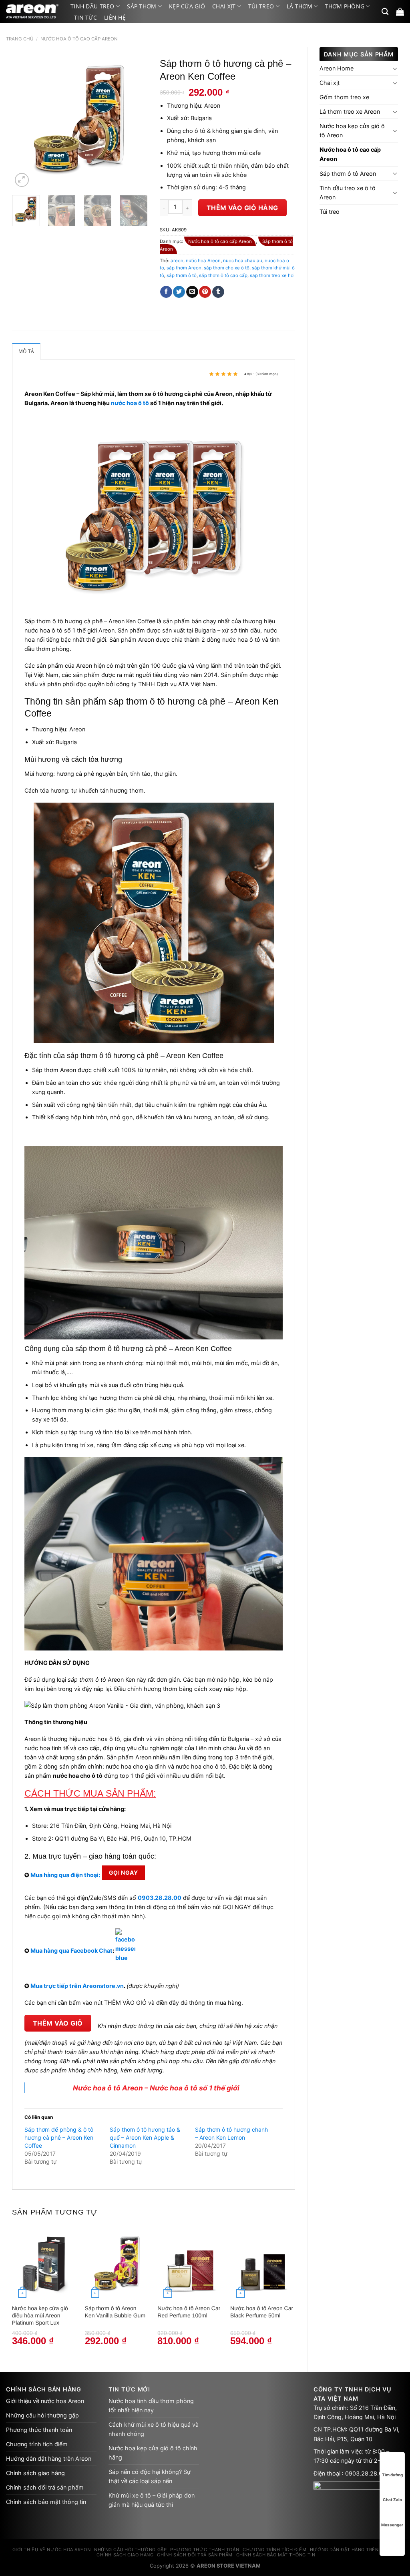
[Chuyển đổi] (395, 68)
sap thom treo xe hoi (272, 275)
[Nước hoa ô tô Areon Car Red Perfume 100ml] (190, 2263)
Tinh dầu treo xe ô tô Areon (348, 193)
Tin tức (85, 17)
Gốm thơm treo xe (344, 97)
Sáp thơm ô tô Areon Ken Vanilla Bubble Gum (115, 2312)
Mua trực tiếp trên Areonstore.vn (77, 1986)
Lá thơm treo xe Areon (350, 111)
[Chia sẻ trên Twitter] (179, 292)
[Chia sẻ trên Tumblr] (218, 292)
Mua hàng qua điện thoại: (65, 1875)
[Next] (135, 121)
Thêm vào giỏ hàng (242, 208)
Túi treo (261, 6)
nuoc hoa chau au (243, 261)
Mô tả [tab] (26, 351)
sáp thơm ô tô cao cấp (223, 275)
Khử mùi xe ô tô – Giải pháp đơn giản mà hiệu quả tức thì (152, 2500)
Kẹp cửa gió (187, 6)
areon (177, 261)
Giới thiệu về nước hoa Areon (45, 2401)
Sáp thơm (142, 6)
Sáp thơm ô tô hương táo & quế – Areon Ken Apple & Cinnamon (145, 2137)
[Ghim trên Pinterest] (205, 292)
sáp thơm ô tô (182, 275)
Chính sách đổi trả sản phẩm (45, 2487)
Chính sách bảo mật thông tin (46, 2502)
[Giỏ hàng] (400, 12)
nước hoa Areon (203, 261)
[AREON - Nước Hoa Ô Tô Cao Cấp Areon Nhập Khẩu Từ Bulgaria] (32, 12)
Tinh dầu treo (92, 6)
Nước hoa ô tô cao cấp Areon (79, 39)
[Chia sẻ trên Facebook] (166, 292)
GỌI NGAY (123, 1872)
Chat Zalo (392, 2500)
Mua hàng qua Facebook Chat (71, 1950)
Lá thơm (299, 6)
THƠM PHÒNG (345, 6)
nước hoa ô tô (130, 403)
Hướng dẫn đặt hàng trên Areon (49, 2459)
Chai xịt (224, 6)
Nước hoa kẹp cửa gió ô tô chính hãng (153, 2453)
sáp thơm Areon (184, 268)
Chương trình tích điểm (37, 2444)
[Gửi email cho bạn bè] (192, 292)
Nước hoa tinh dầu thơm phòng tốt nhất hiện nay (151, 2405)
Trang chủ (20, 39)
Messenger (392, 2525)
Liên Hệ (115, 17)
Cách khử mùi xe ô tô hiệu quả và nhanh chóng (154, 2429)
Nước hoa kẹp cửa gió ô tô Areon (352, 131)
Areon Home (337, 68)
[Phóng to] (22, 180)
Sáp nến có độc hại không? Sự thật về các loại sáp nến (150, 2476)
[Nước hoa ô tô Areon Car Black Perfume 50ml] (263, 2263)
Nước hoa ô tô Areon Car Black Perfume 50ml (262, 2312)
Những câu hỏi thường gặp (42, 2415)
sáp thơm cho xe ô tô (227, 268)
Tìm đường (392, 2475)
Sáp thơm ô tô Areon (348, 174)
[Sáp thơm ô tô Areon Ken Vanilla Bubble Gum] (117, 2263)
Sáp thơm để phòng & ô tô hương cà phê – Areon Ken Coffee (59, 2137)
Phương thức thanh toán (39, 2430)
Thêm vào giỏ (58, 2023)
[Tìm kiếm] (385, 12)
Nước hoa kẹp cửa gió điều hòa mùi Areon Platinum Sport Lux (40, 2315)
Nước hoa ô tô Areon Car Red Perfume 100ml (189, 2312)
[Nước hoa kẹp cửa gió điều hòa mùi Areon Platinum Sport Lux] (44, 2263)
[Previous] (25, 121)
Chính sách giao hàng (35, 2473)
